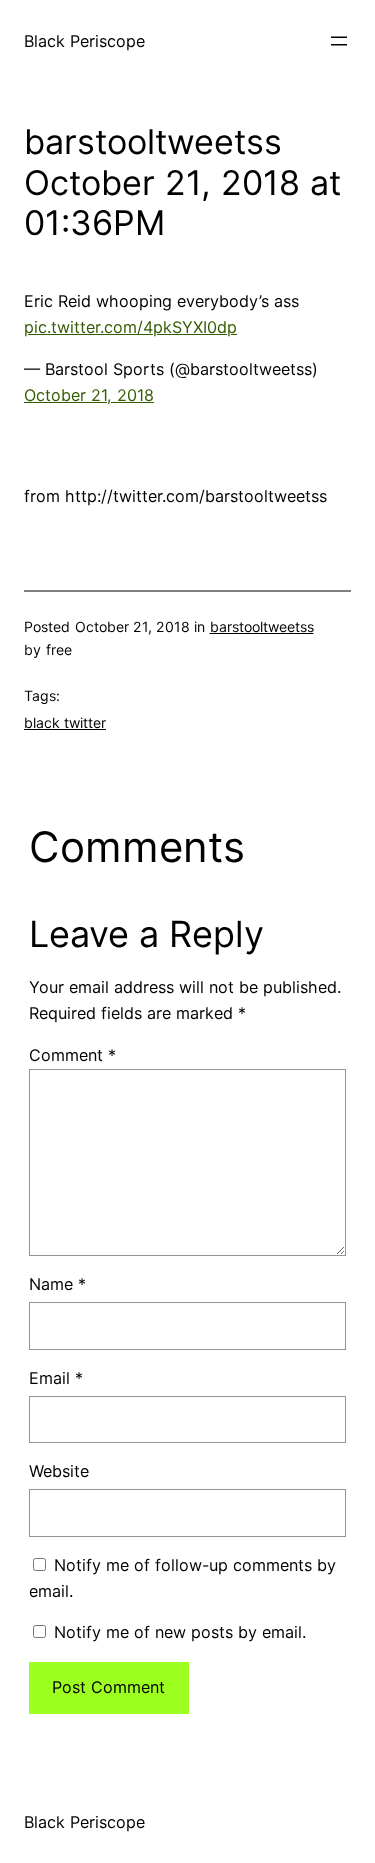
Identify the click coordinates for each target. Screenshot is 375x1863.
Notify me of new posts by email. (180, 1632)
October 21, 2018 (89, 395)
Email (56, 1378)
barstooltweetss (262, 626)
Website (59, 1471)
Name (57, 1284)
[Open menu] (339, 41)
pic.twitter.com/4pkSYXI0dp (130, 327)
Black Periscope (84, 41)
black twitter (65, 722)
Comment (72, 1055)
